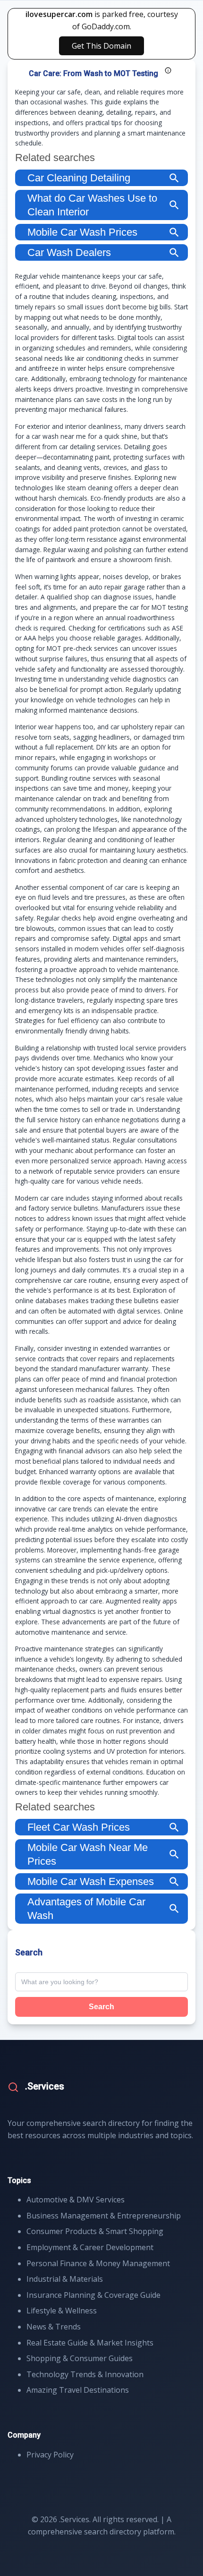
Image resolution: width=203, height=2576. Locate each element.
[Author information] (168, 70)
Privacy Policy (50, 2455)
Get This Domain (101, 46)
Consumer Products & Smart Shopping (95, 2231)
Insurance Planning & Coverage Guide (93, 2295)
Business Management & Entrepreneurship (104, 2216)
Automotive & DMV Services (76, 2200)
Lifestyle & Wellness (62, 2311)
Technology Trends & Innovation (85, 2374)
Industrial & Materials (65, 2279)
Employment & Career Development (90, 2247)
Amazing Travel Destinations (78, 2390)
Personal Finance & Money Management (98, 2263)
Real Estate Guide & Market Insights (90, 2343)
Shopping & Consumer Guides (80, 2358)
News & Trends (54, 2327)
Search (101, 2007)
